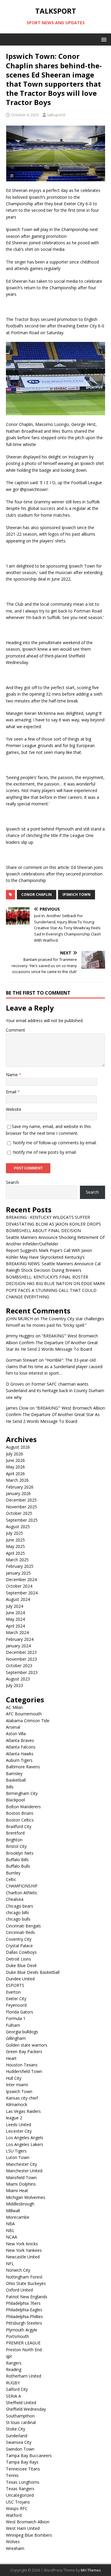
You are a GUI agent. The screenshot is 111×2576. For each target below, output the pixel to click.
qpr (9, 2356)
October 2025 (19, 1513)
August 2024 (18, 1599)
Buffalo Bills (17, 1860)
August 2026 (18, 1447)
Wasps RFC (17, 2508)
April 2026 (15, 1474)
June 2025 (15, 1540)
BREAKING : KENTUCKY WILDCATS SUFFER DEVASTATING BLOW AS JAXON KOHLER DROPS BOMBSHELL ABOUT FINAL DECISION (53, 1224)
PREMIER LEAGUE (23, 2343)
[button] (103, 39)
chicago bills (17, 1912)
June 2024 (15, 1613)
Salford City (17, 2389)
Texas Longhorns (23, 2482)
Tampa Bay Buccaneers (29, 2455)
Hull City (14, 2078)
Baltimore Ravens (23, 1767)
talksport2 (56, 115)
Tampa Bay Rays (22, 2462)
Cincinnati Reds (20, 1932)
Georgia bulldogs (22, 2032)
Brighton (14, 1840)
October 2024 (19, 1586)
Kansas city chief (22, 2098)
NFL (10, 2264)
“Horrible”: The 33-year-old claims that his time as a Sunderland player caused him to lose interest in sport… (54, 1367)
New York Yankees (24, 2250)
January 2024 (18, 1646)
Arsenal (13, 1727)
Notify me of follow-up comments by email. (55, 1143)
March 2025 (17, 1560)
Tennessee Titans (23, 2469)
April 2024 (15, 1626)
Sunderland (17, 2436)
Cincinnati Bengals (23, 1926)
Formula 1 (16, 2018)
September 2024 (22, 1593)
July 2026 (15, 1454)
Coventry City (19, 1939)
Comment (16, 1030)
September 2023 (22, 1672)
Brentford (15, 1833)
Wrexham (15, 2548)
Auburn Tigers (19, 1760)
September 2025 (22, 1520)
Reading (14, 2369)
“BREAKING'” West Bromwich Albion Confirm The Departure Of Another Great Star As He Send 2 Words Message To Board (52, 1342)
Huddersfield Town (24, 2071)
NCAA (12, 2237)
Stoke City (16, 2429)
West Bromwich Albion (28, 2522)
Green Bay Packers (24, 2051)
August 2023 (18, 1679)
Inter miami (17, 2085)
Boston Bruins (20, 1813)
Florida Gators (20, 2012)
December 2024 (21, 1579)
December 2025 (21, 1500)
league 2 (14, 2118)
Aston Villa (16, 1734)
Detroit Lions (18, 1959)
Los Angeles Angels (25, 2138)
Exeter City (16, 1999)
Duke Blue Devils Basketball (33, 1972)
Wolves (13, 2542)
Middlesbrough (20, 2204)
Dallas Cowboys (21, 1952)
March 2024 (17, 1632)
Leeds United (18, 2125)
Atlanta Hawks (20, 1754)
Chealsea (15, 1899)
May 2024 (15, 1619)
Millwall (13, 2211)
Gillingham (16, 2038)
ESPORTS (15, 1985)
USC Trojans (18, 2502)
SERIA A (13, 2396)
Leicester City (19, 2131)
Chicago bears (20, 1906)
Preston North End (24, 2350)
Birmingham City (22, 1793)
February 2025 (20, 1566)
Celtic (11, 1879)
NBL (10, 2230)
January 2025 (18, 1573)
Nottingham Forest (24, 2277)
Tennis (12, 2475)
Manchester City (21, 2164)
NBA (10, 2224)
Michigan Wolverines (26, 2197)
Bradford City (19, 1826)
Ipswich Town (77, 895)
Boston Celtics (20, 1820)
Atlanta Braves (20, 1740)
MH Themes (91, 2570)
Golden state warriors (27, 2045)
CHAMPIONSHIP (22, 1886)
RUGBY (13, 2383)
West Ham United (23, 2528)
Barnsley (14, 1773)
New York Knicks (22, 2244)
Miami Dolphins (21, 2184)
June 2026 (15, 1460)
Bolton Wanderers (23, 1807)
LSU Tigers (16, 2151)
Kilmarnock (17, 2104)
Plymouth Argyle (22, 2330)
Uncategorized (20, 2495)
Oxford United (19, 2290)
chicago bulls (18, 1919)
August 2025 (18, 1527)
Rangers (14, 2363)
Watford (14, 2515)
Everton (13, 1992)
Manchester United (24, 2171)
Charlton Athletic (22, 1893)
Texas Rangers (20, 2489)
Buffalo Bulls (18, 1866)
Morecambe (18, 2217)
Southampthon (20, 2416)
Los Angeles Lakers (25, 2144)
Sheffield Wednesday (26, 2409)
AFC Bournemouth (24, 1714)
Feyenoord (16, 2005)
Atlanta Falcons (21, 1747)
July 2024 (15, 1606)
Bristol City (16, 1846)
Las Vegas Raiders (23, 2111)
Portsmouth (17, 2336)
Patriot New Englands (27, 2297)
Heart (11, 2058)
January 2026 (18, 1493)
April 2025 (15, 1553)
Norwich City (18, 2270)
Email (12, 1092)
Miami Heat (17, 2190)
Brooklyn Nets (20, 1853)
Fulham (13, 2025)
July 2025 (15, 1533)
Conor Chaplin (37, 895)
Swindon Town (20, 2449)
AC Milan (14, 1707)
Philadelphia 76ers (23, 2303)
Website (14, 1109)
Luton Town (18, 2157)
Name (12, 1075)
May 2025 (15, 1546)
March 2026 (17, 1480)
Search (12, 1182)
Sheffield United (21, 2403)
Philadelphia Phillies (24, 2316)
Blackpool (15, 1800)
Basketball (16, 1780)
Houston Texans (22, 2065)
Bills (10, 1787)
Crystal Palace (19, 1946)
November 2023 (21, 1659)
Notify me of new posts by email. (45, 1152)
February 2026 (20, 1487)
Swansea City (19, 2442)
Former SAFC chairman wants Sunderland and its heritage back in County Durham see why (55, 1391)
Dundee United (20, 1979)
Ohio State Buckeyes (26, 2283)
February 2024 (20, 1639)
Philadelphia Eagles (24, 2310)
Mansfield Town (21, 2177)
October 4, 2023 (25, 115)
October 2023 (19, 1666)
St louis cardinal (21, 2422)
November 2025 (21, 1507)
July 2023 (15, 1685)
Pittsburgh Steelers (24, 2323)
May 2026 (15, 1467)
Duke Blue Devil (21, 1965)
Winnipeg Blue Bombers (29, 2535)
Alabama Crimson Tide (28, 1721)
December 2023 (21, 1652)
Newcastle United (23, 2257)
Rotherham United (24, 2376)
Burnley (13, 1873)
